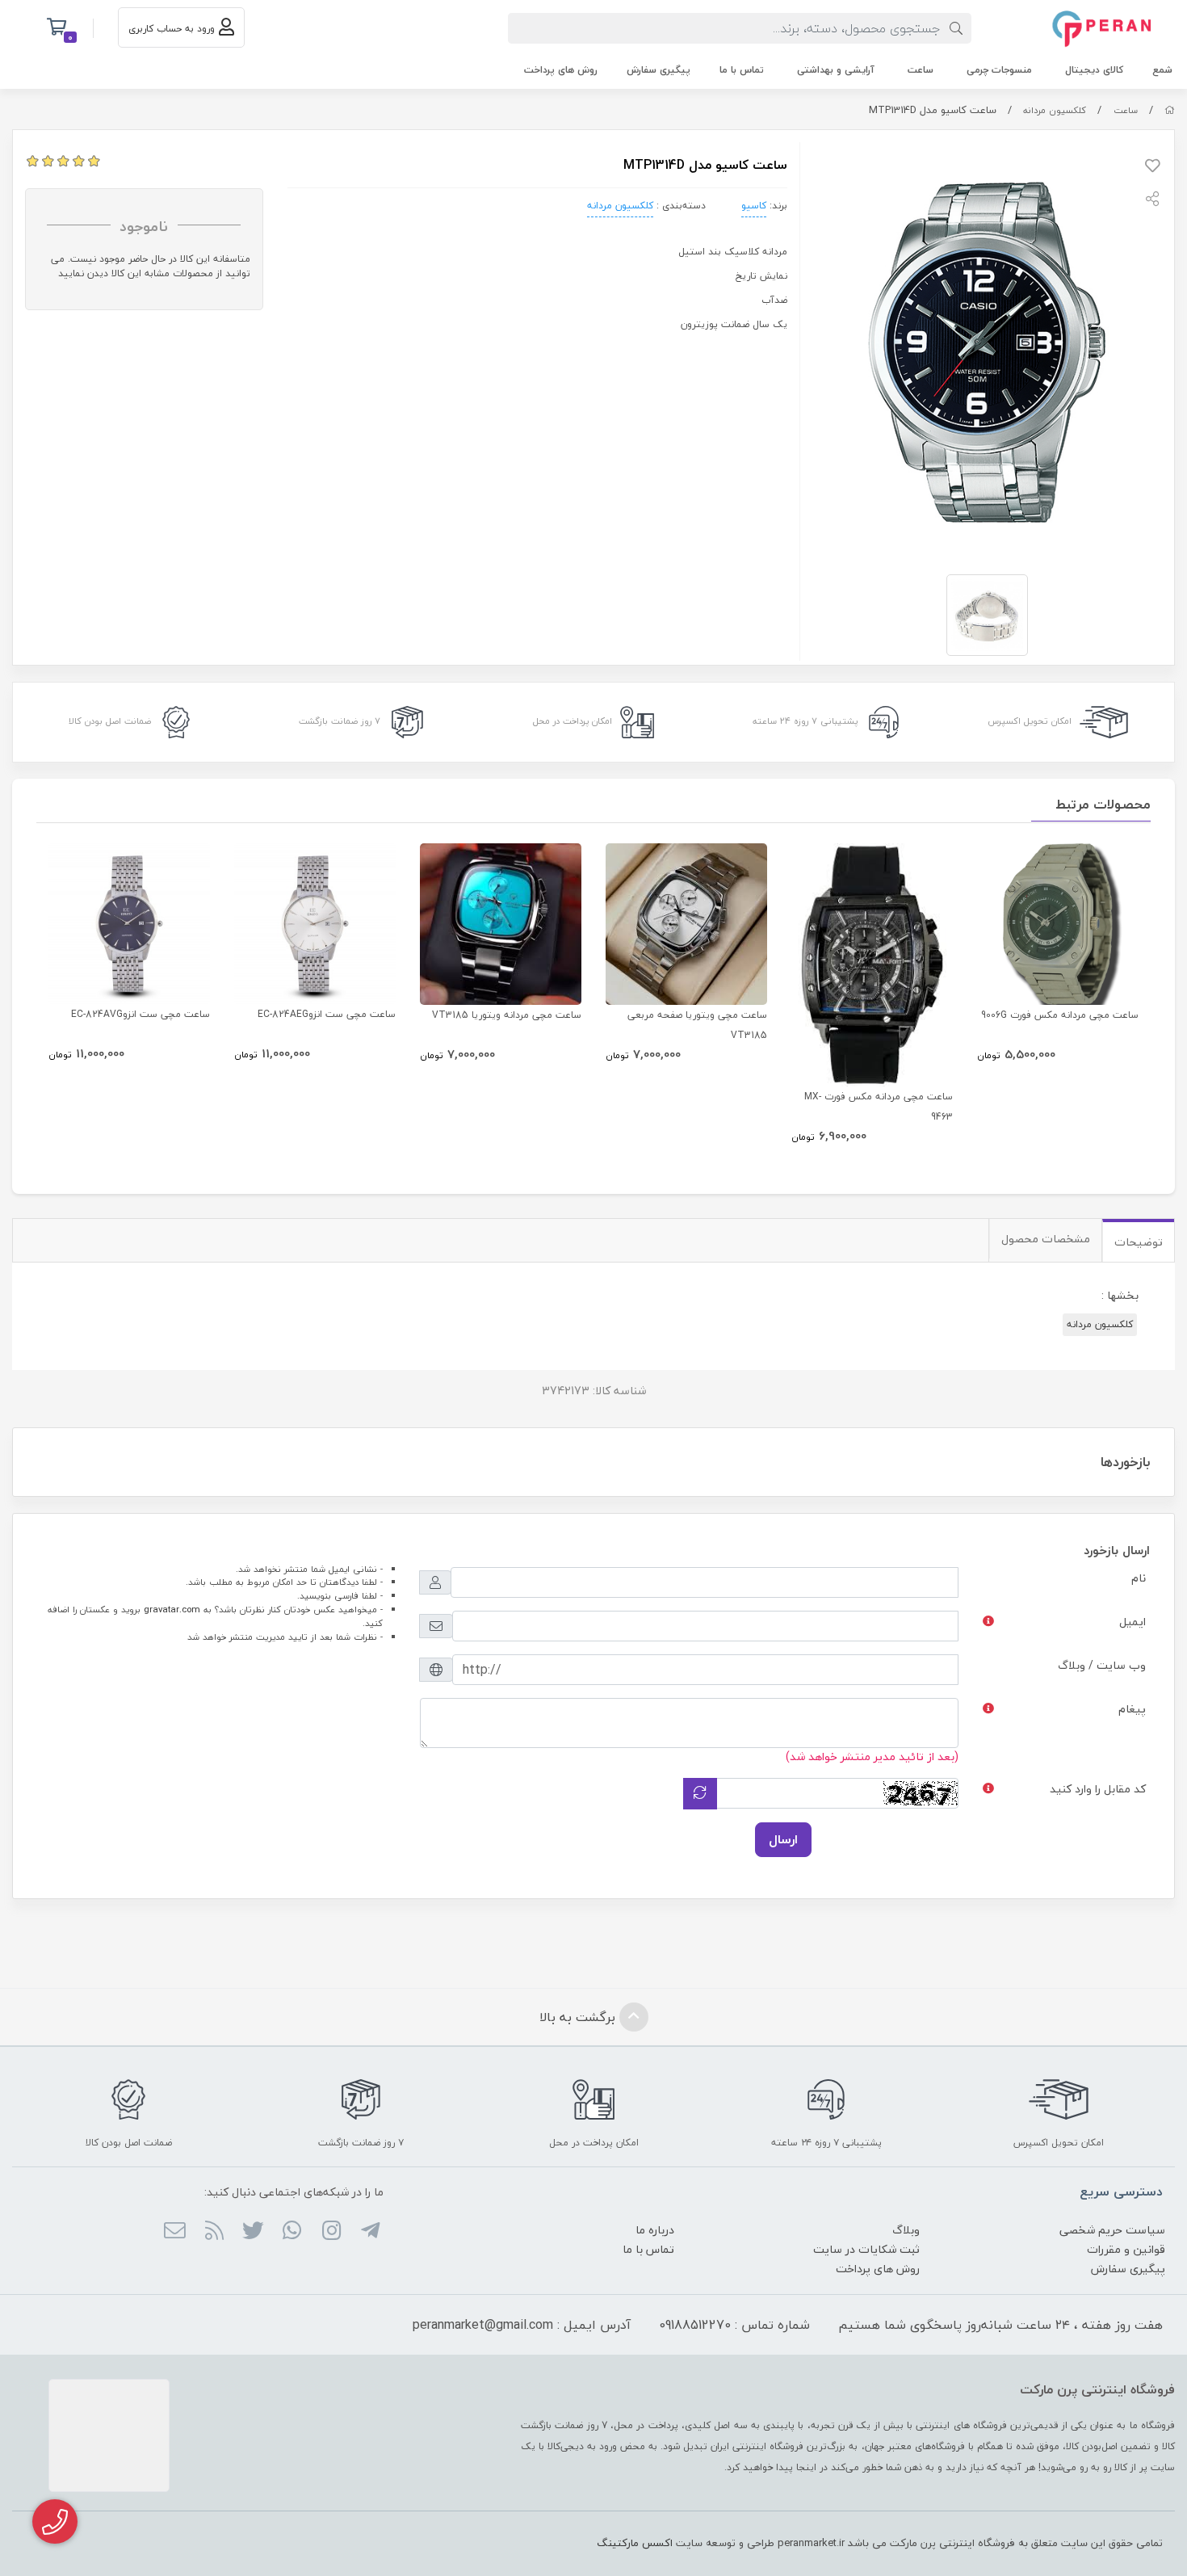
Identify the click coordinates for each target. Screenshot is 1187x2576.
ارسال (783, 1839)
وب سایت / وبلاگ (1102, 1665)
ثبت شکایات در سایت (866, 2249)
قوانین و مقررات (1126, 2249)
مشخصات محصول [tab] (1046, 1239)
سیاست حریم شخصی (1112, 2230)
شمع (1162, 70)
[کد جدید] (700, 1794)
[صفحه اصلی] (1170, 110)
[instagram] (331, 2232)
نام (1139, 1578)
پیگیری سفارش (659, 70)
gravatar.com (172, 1609)
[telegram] (370, 2232)
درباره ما (655, 2230)
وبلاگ (906, 2230)
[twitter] (253, 2232)
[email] (175, 2232)
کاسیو (754, 206)
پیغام (1132, 1709)
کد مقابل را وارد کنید (1098, 1789)
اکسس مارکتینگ (635, 2543)
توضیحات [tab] (1139, 1242)
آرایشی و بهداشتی (836, 70)
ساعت (921, 70)
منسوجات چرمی (999, 70)
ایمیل (1132, 1622)
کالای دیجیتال (1094, 70)
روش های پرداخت (561, 70)
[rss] (214, 2232)
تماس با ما (742, 70)
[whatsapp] (292, 2232)
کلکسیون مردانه (1055, 110)
